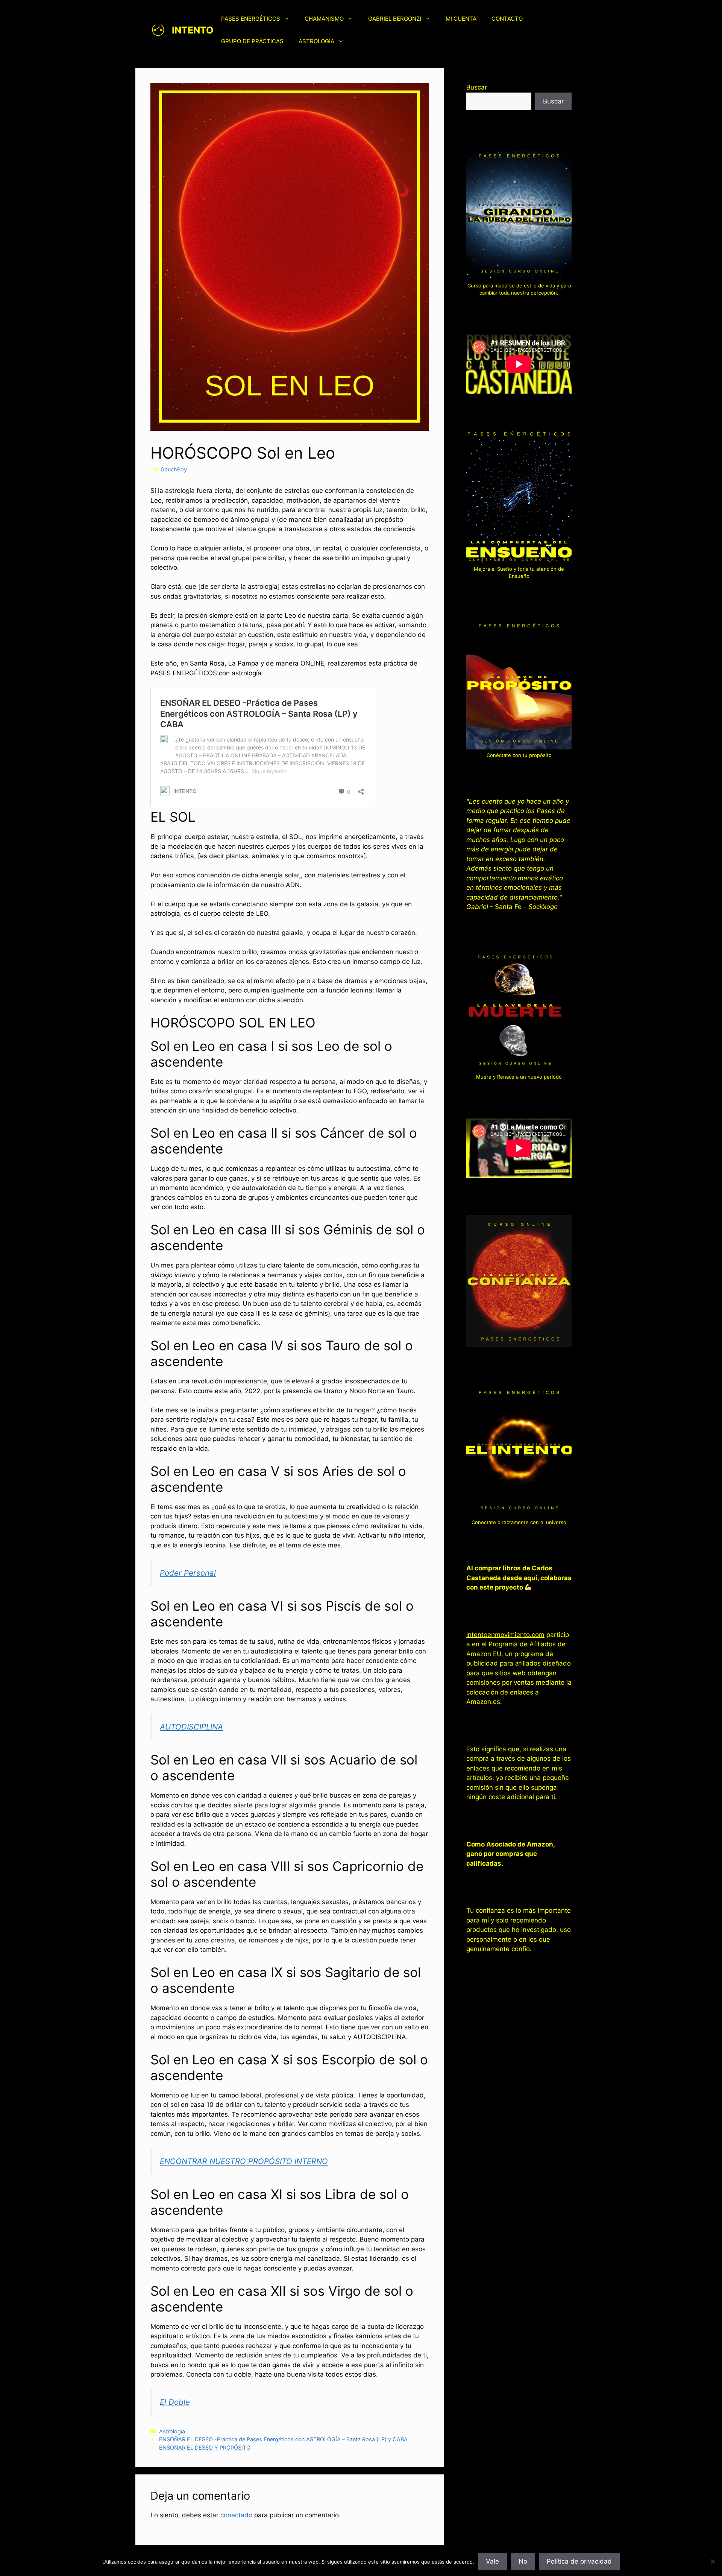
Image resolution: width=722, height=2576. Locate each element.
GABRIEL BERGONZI (395, 19)
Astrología (172, 2431)
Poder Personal (188, 1573)
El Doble (175, 2402)
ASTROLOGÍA (316, 41)
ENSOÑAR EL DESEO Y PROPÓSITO (205, 2448)
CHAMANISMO (324, 19)
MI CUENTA (461, 19)
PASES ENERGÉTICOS (251, 19)
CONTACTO (507, 19)
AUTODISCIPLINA (191, 1727)
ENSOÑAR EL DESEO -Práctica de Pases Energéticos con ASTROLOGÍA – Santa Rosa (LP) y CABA (283, 2439)
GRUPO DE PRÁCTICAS (252, 41)
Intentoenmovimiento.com (505, 1635)
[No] (713, 2561)
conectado (236, 2515)
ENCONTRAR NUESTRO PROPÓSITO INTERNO (244, 2161)
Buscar (477, 87)
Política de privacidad (579, 2561)
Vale (492, 2561)
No (523, 2561)
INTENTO (193, 30)
